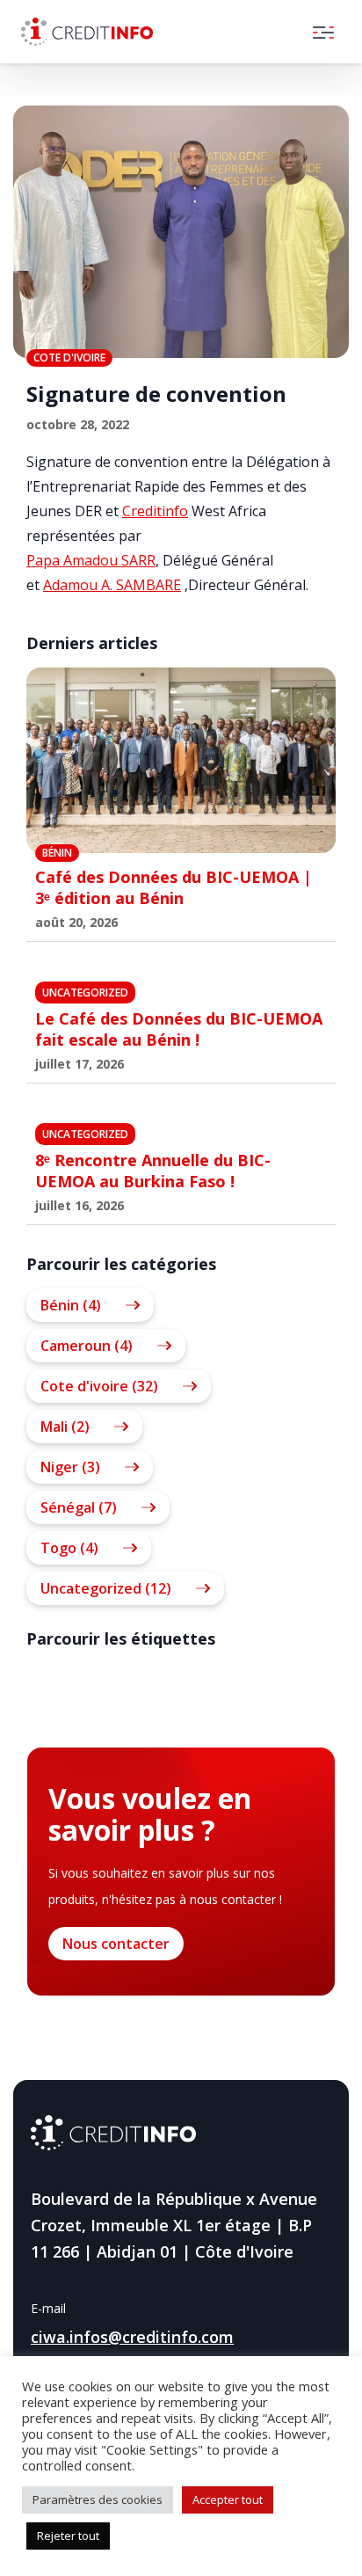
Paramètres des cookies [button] (98, 2499)
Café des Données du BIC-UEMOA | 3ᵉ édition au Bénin (174, 887)
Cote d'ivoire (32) (99, 1386)
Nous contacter (116, 1944)
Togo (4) (69, 1548)
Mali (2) (65, 1427)
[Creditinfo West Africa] (87, 32)
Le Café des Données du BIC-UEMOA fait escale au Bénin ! (179, 1029)
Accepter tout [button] (228, 2499)
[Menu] (323, 32)
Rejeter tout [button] (68, 2536)
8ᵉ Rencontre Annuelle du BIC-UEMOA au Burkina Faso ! (153, 1171)
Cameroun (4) (87, 1346)
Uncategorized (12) (106, 1588)
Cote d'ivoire (69, 358)
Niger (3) (70, 1467)
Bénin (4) (71, 1305)
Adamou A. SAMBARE (112, 585)
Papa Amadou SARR (91, 560)
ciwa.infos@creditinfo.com (132, 2337)
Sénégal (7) (79, 1507)
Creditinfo (155, 511)
